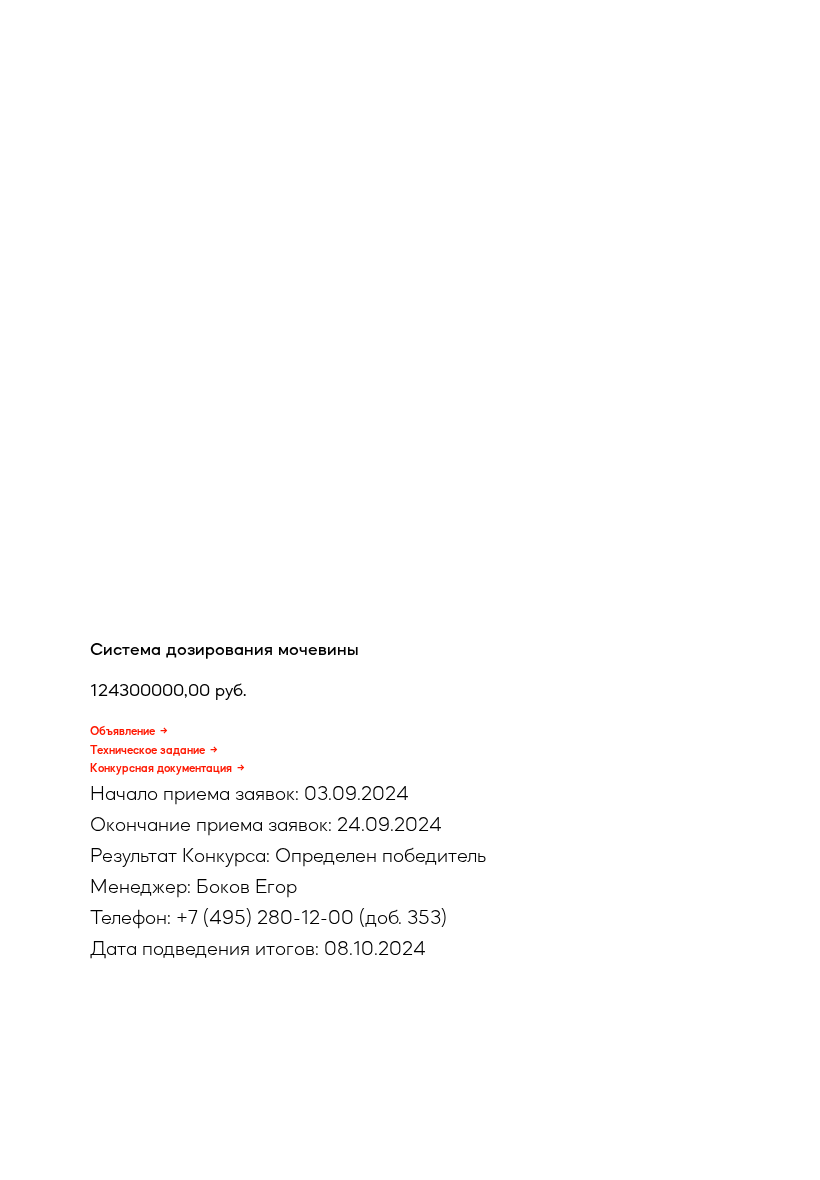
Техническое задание (147, 750)
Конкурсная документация (161, 768)
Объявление (122, 731)
